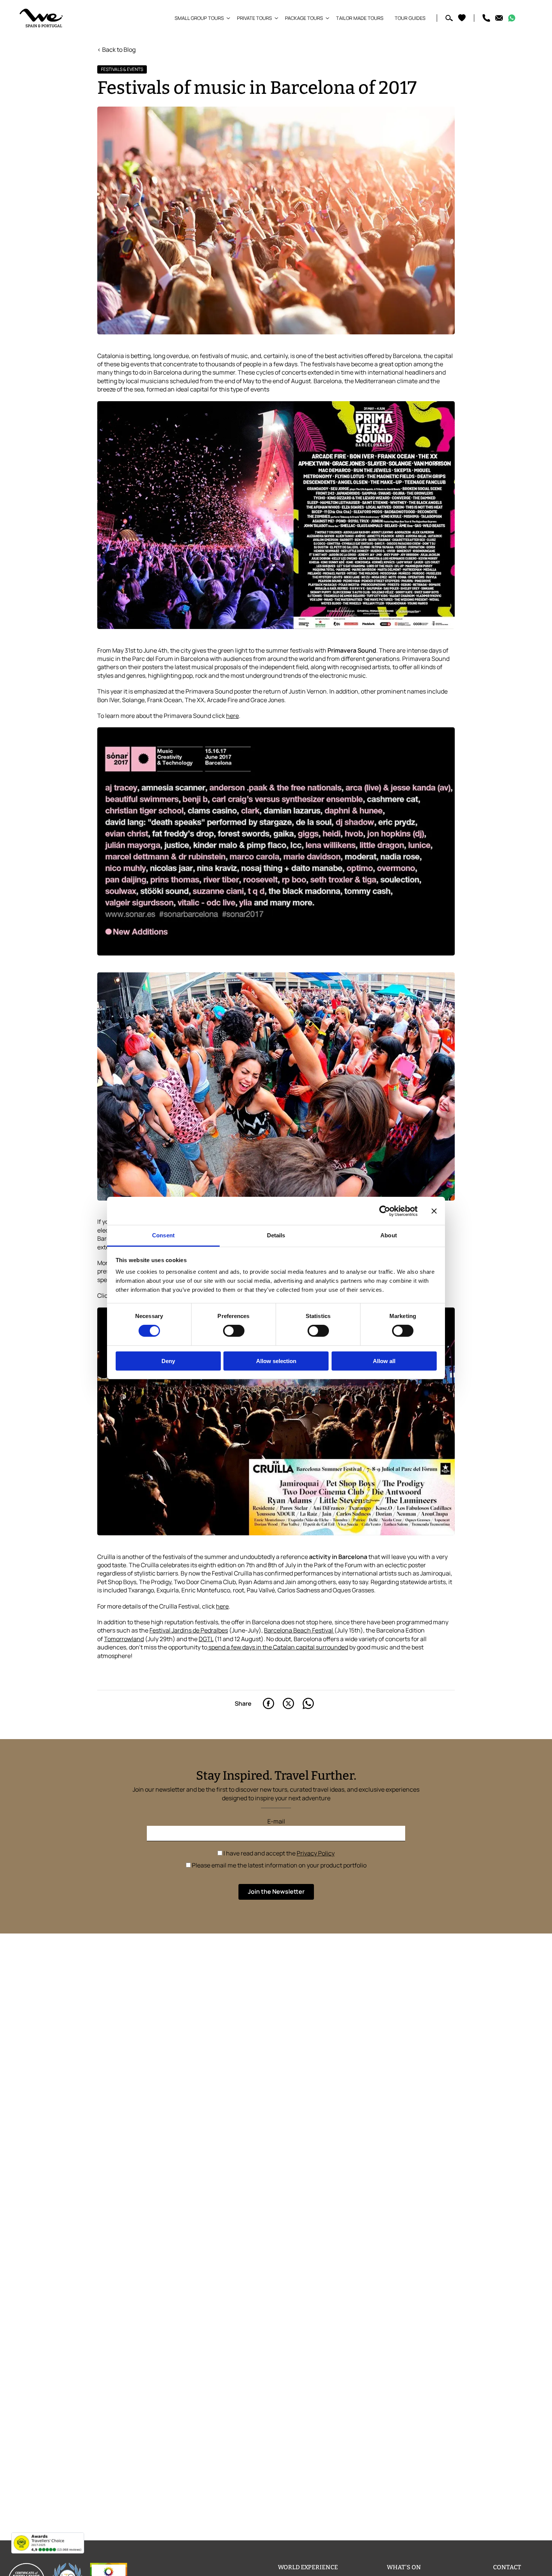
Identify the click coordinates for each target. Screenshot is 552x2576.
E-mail (276, 1821)
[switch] (234, 1331)
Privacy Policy (316, 1853)
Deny (168, 1361)
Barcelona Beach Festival (299, 1630)
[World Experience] (41, 18)
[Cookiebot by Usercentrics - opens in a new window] (385, 1211)
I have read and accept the (278, 1853)
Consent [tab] (163, 1235)
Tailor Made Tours (360, 18)
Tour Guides (410, 18)
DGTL (206, 1639)
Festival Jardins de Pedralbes (189, 1630)
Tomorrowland (124, 1639)
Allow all (384, 1361)
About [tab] (389, 1235)
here (232, 716)
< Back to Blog (116, 50)
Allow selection (276, 1361)
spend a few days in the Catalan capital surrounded (278, 1647)
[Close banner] (434, 1211)
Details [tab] (276, 1235)
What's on (404, 2567)
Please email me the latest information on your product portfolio (279, 1865)
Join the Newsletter (276, 1891)
